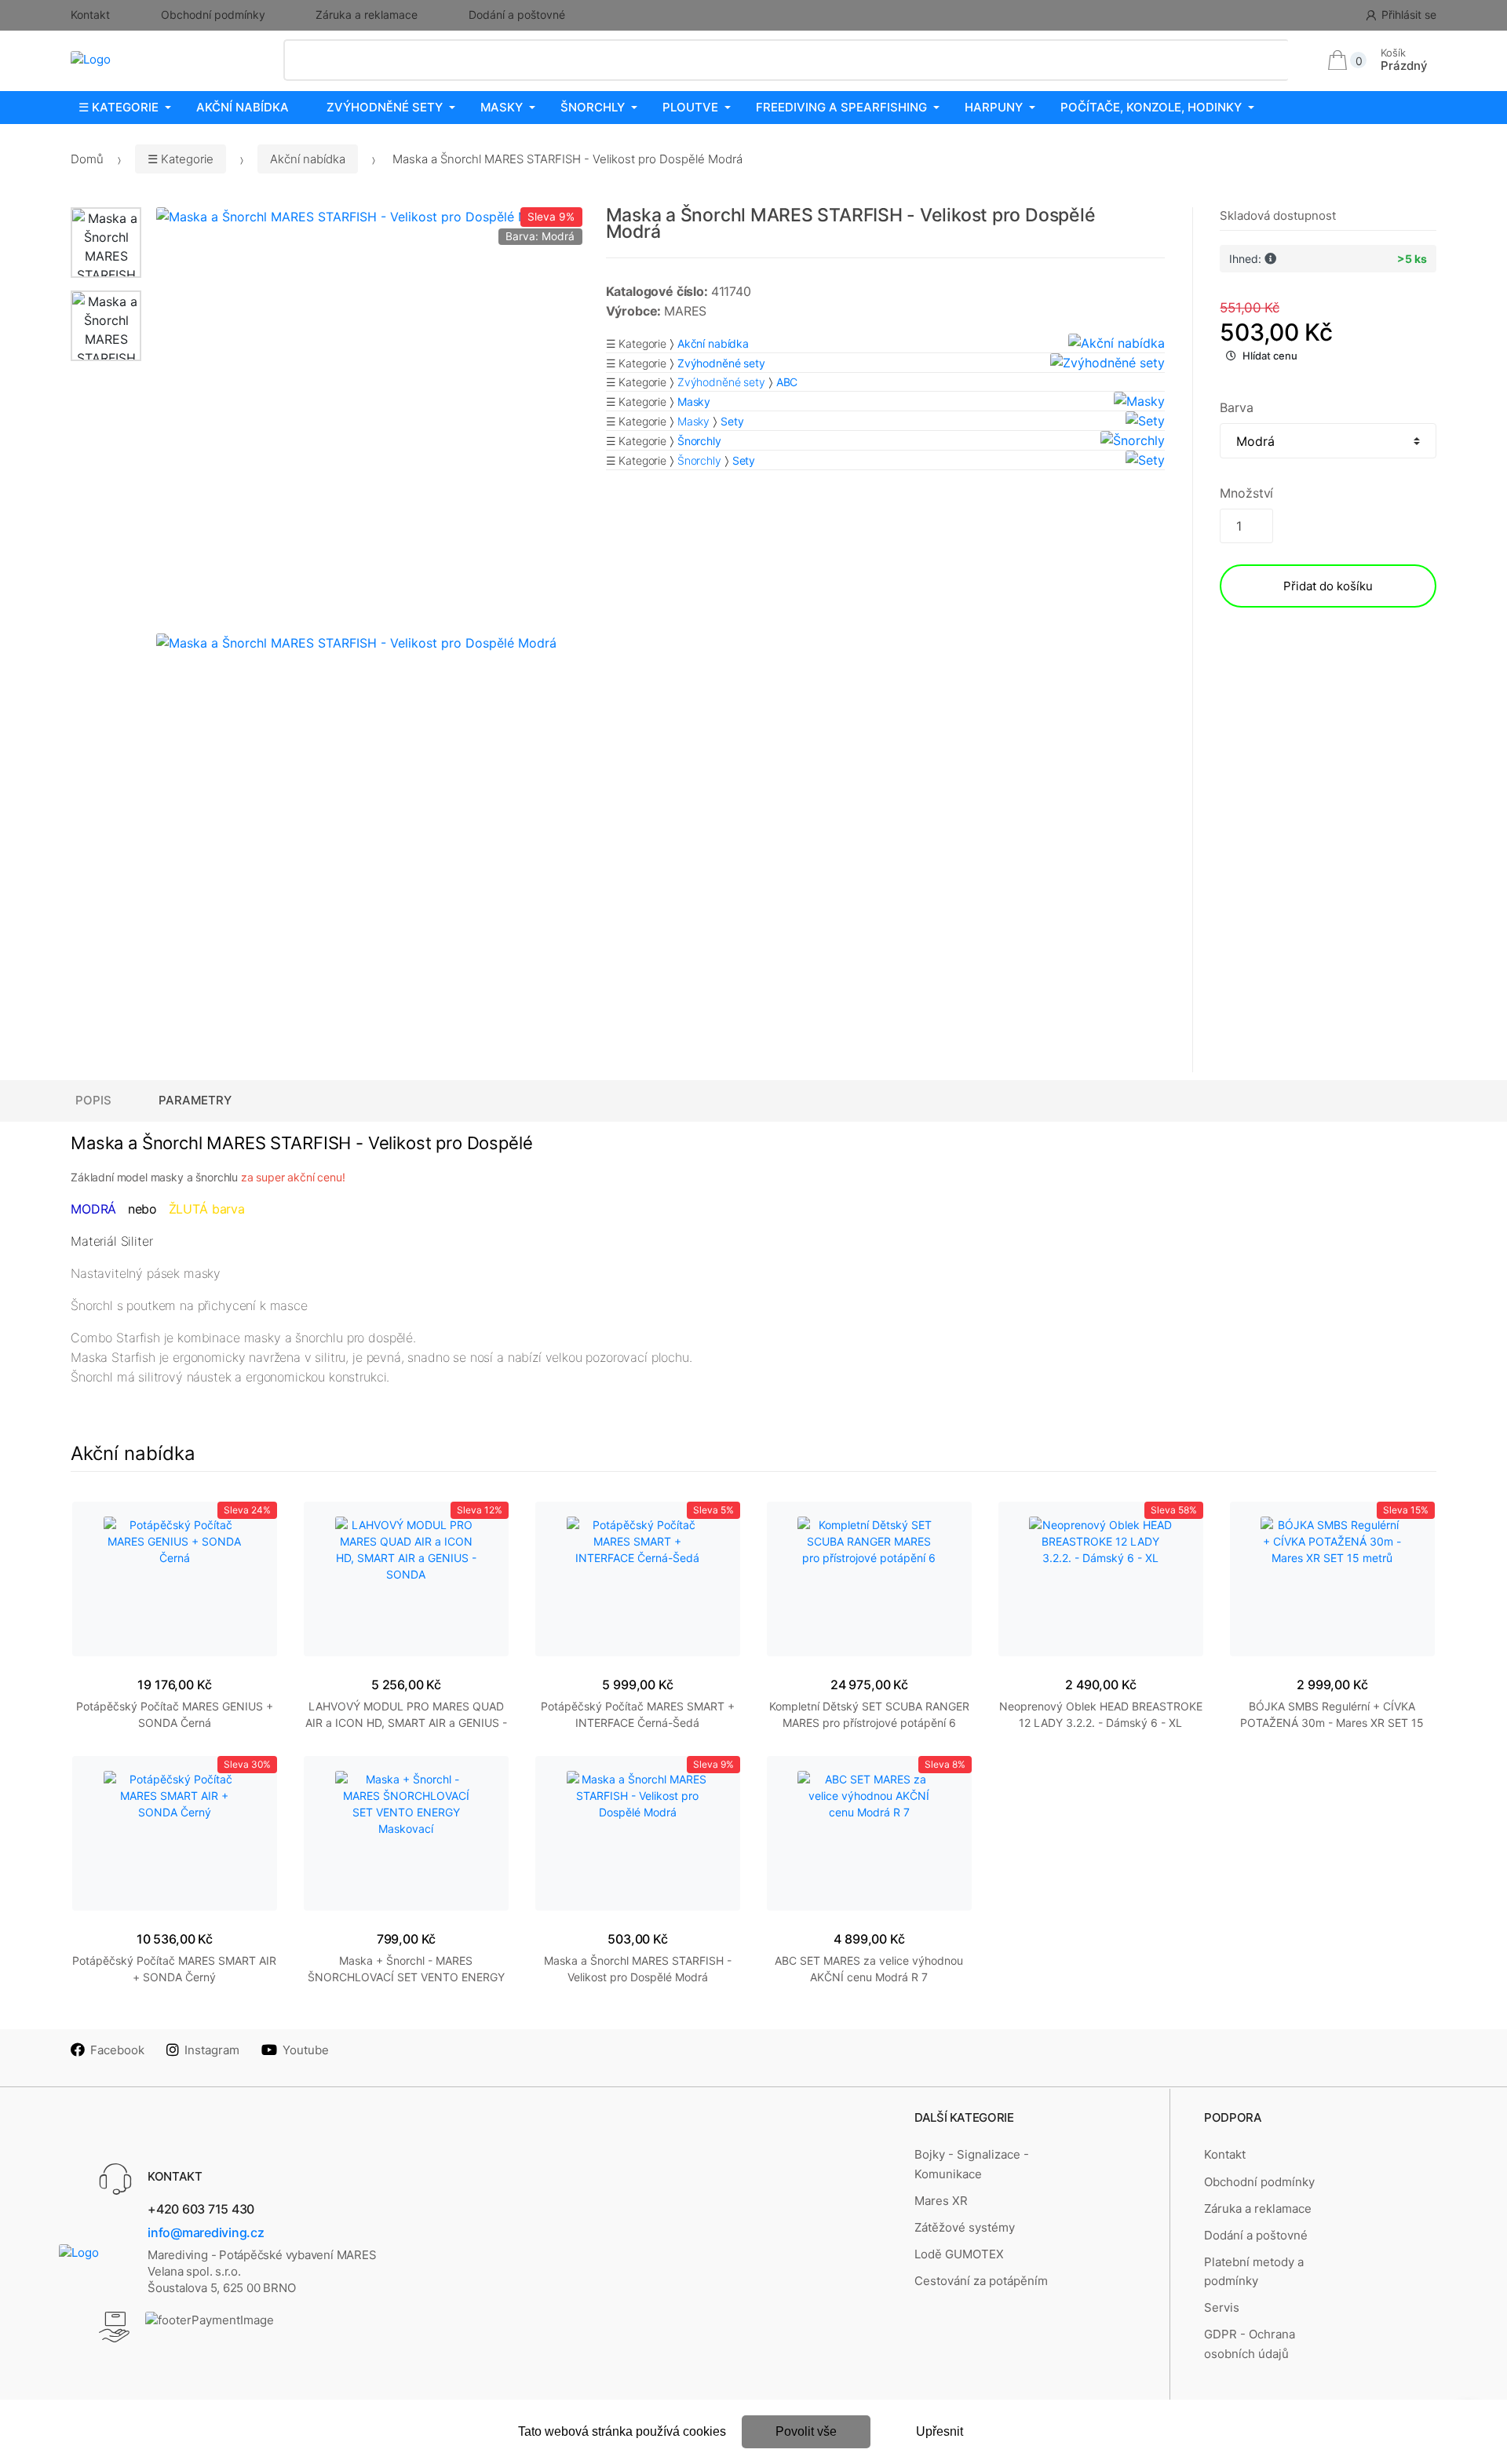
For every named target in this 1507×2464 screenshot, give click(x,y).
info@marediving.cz (206, 2232)
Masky (502, 107)
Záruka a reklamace (367, 15)
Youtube (306, 2050)
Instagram (212, 2050)
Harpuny (994, 107)
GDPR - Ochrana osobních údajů (1250, 2344)
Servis (1222, 2307)
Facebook (117, 2050)
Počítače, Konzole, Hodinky (1151, 107)
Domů (87, 159)
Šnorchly (593, 107)
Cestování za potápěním (981, 2281)
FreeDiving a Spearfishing (841, 107)
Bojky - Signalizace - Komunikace (972, 2164)
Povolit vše (806, 2431)
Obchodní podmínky (213, 15)
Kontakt (90, 15)
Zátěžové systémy (965, 2227)
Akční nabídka (243, 107)
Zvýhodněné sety (385, 107)
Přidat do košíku (1328, 586)
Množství (1246, 493)
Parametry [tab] (195, 1100)
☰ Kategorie (119, 107)
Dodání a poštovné (517, 15)
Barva (1236, 407)
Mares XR (941, 2201)
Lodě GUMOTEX (959, 2254)
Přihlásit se (1409, 15)
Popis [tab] (93, 1100)
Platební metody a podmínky (1254, 2271)
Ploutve (690, 107)
